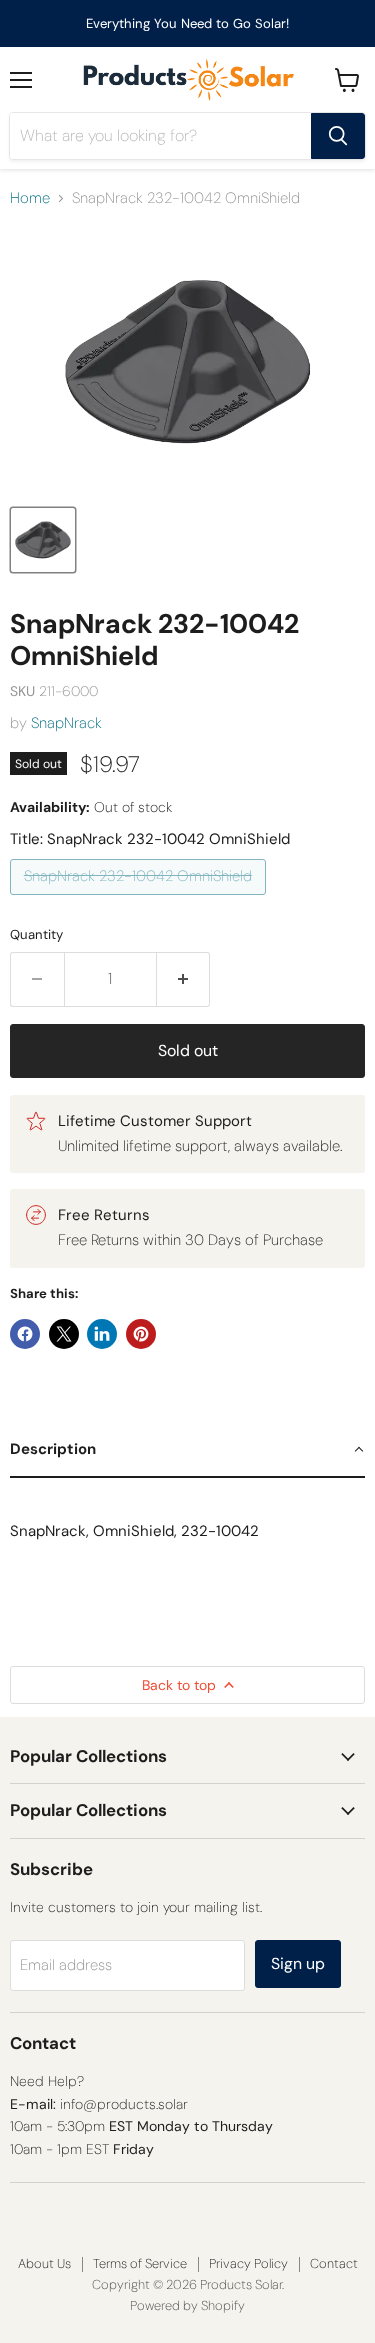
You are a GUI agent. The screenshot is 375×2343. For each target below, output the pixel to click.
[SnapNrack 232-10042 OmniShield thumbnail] (43, 540)
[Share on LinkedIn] (102, 1334)
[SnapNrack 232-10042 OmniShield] (140, 900)
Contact (334, 2263)
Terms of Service (140, 2263)
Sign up (298, 1963)
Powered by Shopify (187, 2305)
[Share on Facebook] (25, 1334)
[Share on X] (64, 1334)
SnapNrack (66, 723)
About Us (44, 2263)
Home (30, 198)
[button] (187, 1450)
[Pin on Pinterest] (141, 1334)
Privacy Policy (248, 2263)
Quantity (36, 934)
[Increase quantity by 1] (184, 979)
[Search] (338, 136)
